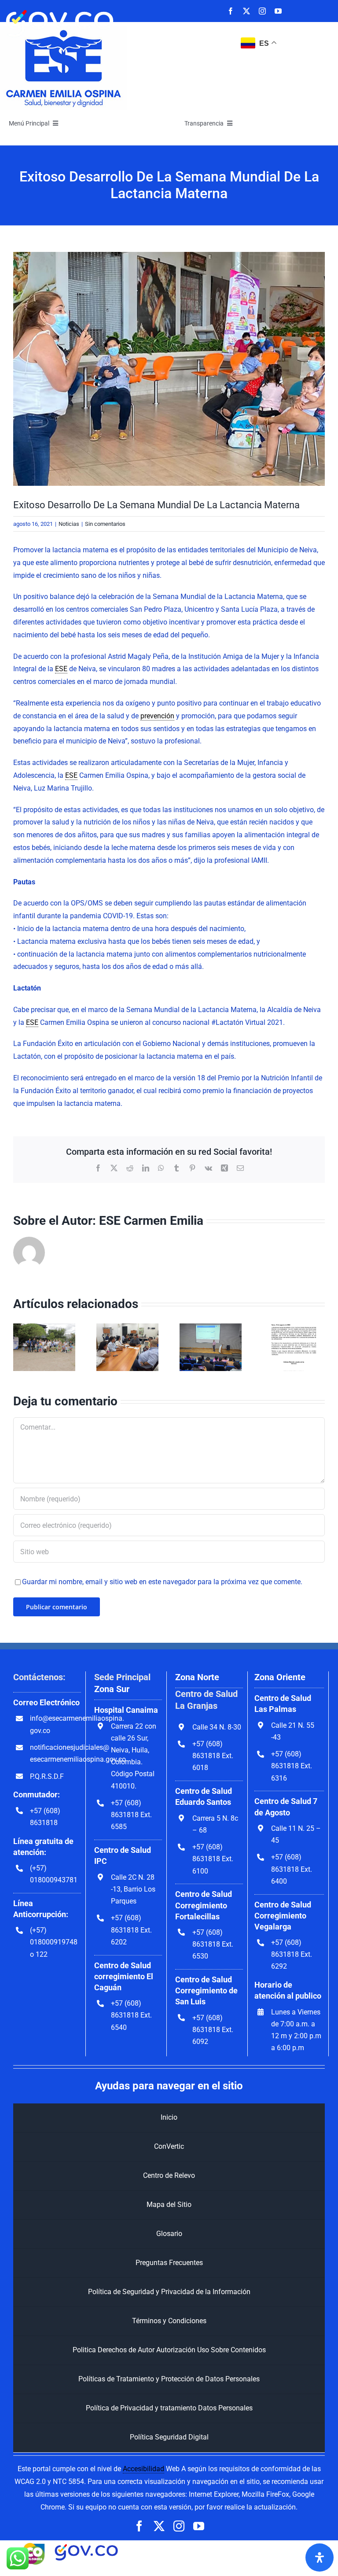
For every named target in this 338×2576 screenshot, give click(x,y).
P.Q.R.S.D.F (47, 1776)
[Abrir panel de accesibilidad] (320, 2558)
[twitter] (246, 11)
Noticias (69, 524)
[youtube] (278, 11)
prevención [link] (157, 716)
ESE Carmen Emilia (151, 1221)
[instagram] (262, 11)
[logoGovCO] (60, 8)
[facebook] (231, 11)
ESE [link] (61, 669)
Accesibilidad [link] (143, 2469)
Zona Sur (112, 1689)
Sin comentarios (105, 524)
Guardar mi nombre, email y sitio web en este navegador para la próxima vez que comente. (162, 1582)
